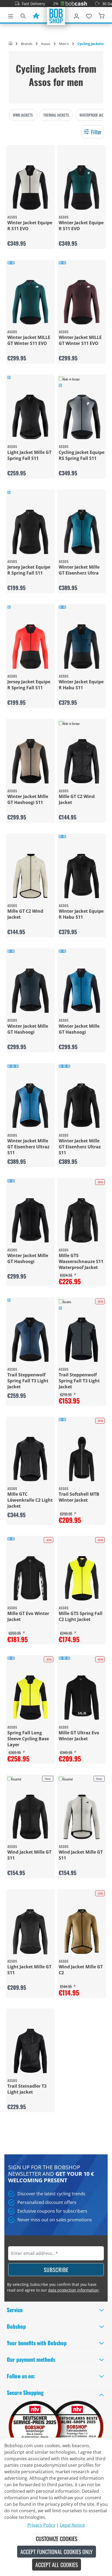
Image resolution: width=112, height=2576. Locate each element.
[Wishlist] (89, 15)
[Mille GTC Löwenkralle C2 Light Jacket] (30, 1459)
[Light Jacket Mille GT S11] (30, 1932)
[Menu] (11, 15)
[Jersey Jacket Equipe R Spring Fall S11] (30, 532)
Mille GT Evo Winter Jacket (28, 1616)
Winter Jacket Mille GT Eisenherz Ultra (79, 570)
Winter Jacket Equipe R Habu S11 (81, 685)
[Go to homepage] (56, 15)
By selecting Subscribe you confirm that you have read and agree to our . (53, 2287)
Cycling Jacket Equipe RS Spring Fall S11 (82, 455)
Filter (96, 132)
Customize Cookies (57, 2539)
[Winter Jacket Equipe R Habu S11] (82, 647)
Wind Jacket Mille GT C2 (81, 1970)
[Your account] (76, 15)
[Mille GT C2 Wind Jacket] (82, 761)
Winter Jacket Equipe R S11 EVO (30, 226)
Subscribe (56, 2270)
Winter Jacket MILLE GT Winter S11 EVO (29, 340)
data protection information (73, 2290)
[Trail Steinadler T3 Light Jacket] (30, 2051)
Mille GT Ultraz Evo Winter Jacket (79, 1736)
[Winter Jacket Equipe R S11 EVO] (30, 188)
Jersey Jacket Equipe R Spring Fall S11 (29, 570)
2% (37, 4)
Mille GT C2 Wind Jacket (77, 799)
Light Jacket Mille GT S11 (29, 1970)
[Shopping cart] (101, 15)
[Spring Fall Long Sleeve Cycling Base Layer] (30, 1698)
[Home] (10, 44)
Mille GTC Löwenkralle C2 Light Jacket (30, 1500)
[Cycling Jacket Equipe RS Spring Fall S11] (82, 417)
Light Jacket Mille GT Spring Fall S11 (29, 455)
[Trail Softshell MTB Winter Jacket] (82, 1459)
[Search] (23, 15)
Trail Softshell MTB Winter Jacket (79, 1497)
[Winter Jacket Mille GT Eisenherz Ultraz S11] (30, 1106)
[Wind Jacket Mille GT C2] (82, 1932)
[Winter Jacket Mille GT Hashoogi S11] (30, 761)
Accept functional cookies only (57, 2552)
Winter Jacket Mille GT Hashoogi (28, 1029)
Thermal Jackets (56, 115)
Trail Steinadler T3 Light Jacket (27, 2089)
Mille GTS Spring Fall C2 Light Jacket (81, 1616)
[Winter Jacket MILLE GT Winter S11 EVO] (30, 302)
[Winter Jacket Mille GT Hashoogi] (30, 991)
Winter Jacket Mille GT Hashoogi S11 (28, 799)
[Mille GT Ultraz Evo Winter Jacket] (82, 1698)
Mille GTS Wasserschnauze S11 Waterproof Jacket (81, 1261)
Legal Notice (72, 2525)
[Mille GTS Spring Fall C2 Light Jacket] (82, 1578)
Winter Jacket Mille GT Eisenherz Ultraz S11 (28, 1147)
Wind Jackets (23, 115)
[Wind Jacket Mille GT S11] (30, 1817)
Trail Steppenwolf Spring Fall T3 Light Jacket (28, 1381)
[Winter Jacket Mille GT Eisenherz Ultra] (82, 532)
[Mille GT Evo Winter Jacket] (30, 1578)
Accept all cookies (57, 2565)
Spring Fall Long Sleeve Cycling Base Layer (28, 1739)
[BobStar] (36, 15)
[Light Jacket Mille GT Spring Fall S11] (30, 417)
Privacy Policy (41, 2525)
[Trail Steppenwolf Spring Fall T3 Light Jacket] (30, 1340)
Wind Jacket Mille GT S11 (29, 1855)
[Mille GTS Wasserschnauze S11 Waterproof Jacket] (82, 1220)
